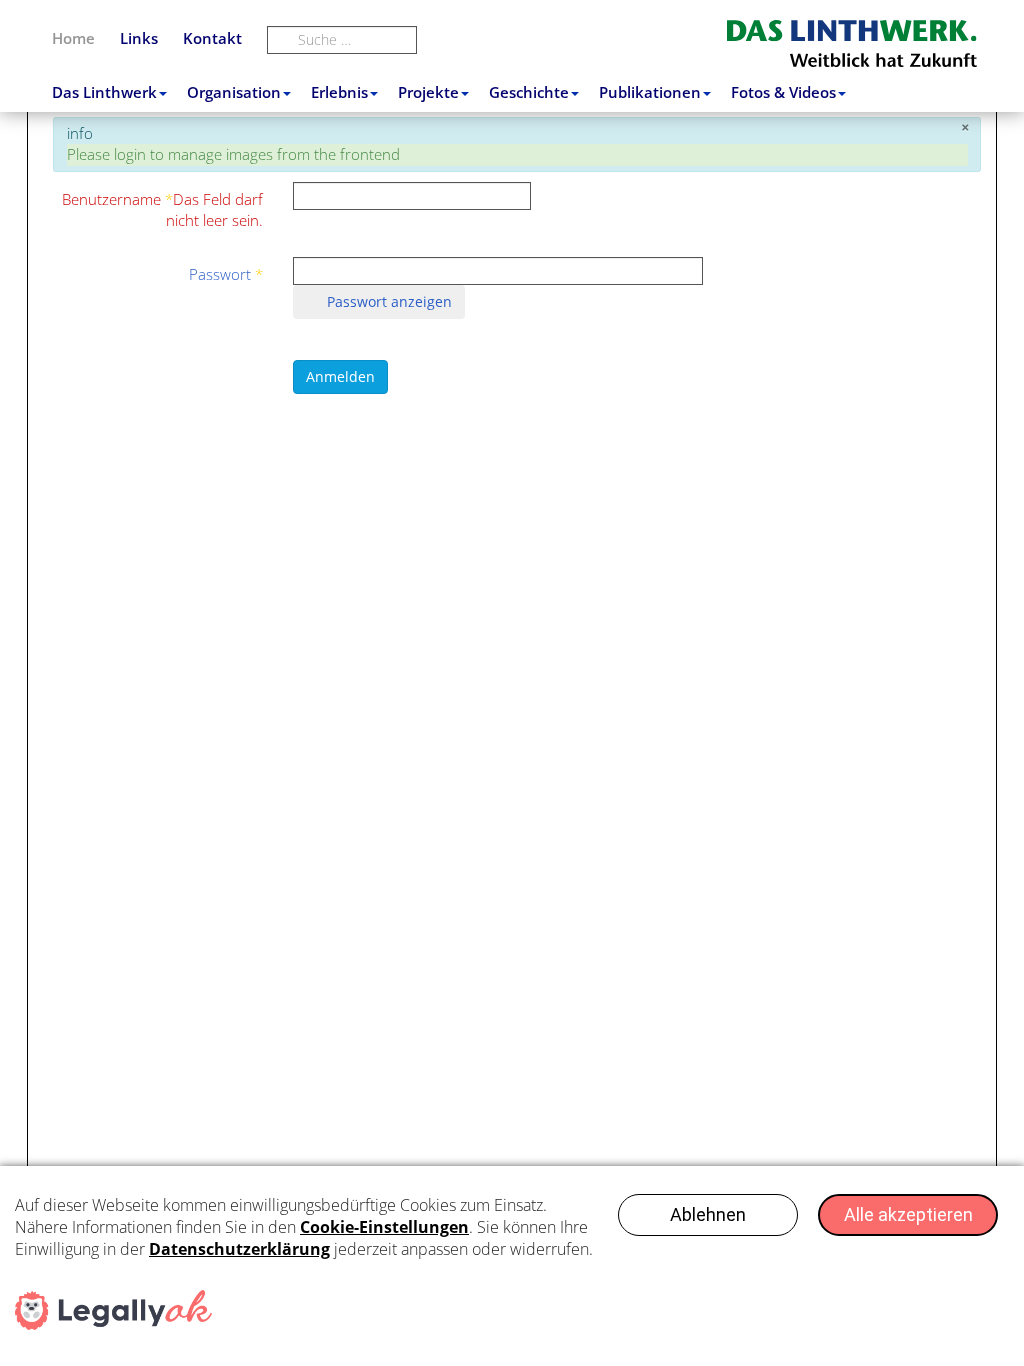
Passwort (226, 274)
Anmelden (340, 376)
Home (73, 38)
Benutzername (162, 209)
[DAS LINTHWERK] (854, 43)
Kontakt (212, 38)
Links (139, 38)
